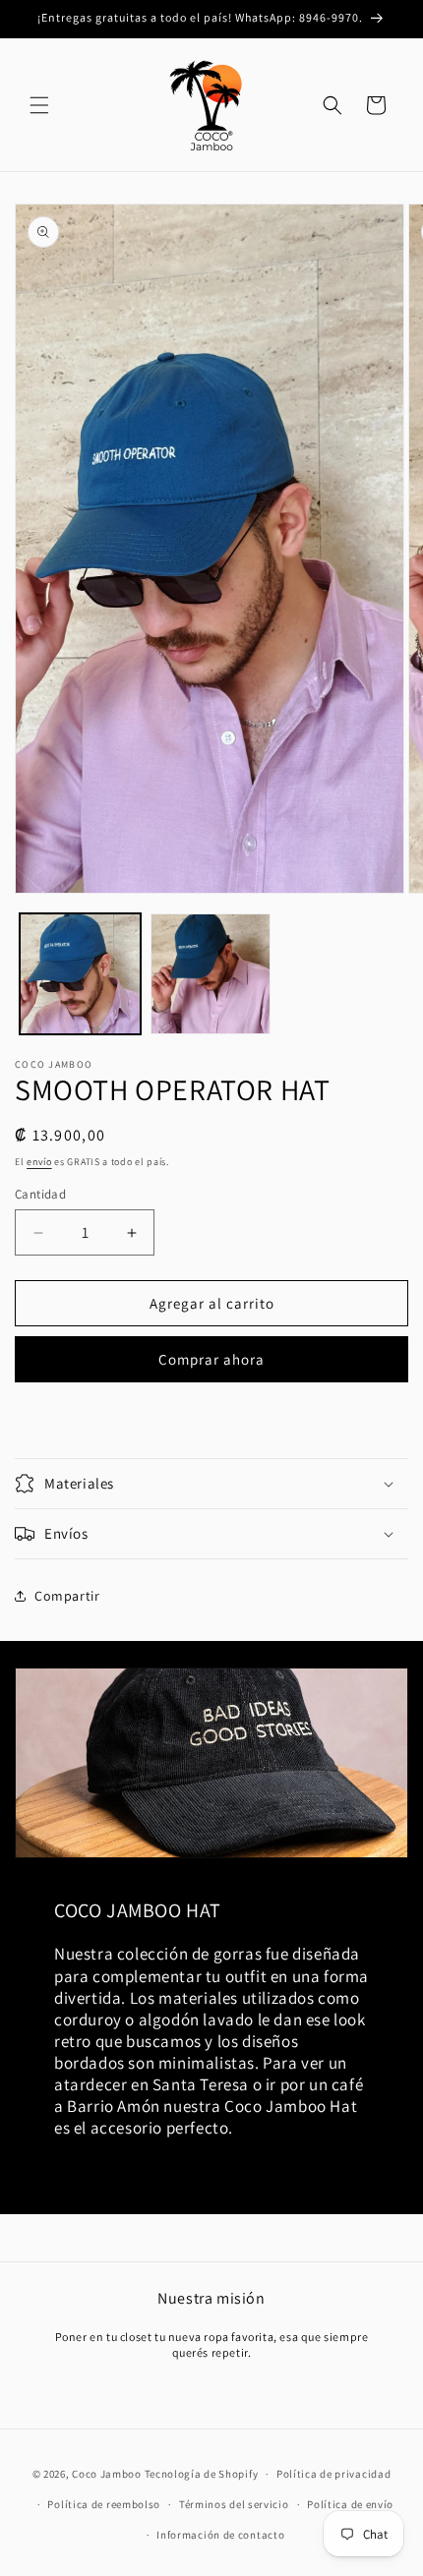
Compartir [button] (67, 1596)
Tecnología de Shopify (202, 2474)
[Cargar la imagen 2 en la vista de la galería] (211, 974)
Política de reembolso (104, 2504)
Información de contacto (220, 2535)
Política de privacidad (333, 2474)
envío (39, 1162)
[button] (39, 105)
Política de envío (350, 2504)
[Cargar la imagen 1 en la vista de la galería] (80, 974)
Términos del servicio (234, 2504)
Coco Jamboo (107, 2474)
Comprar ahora (211, 1359)
